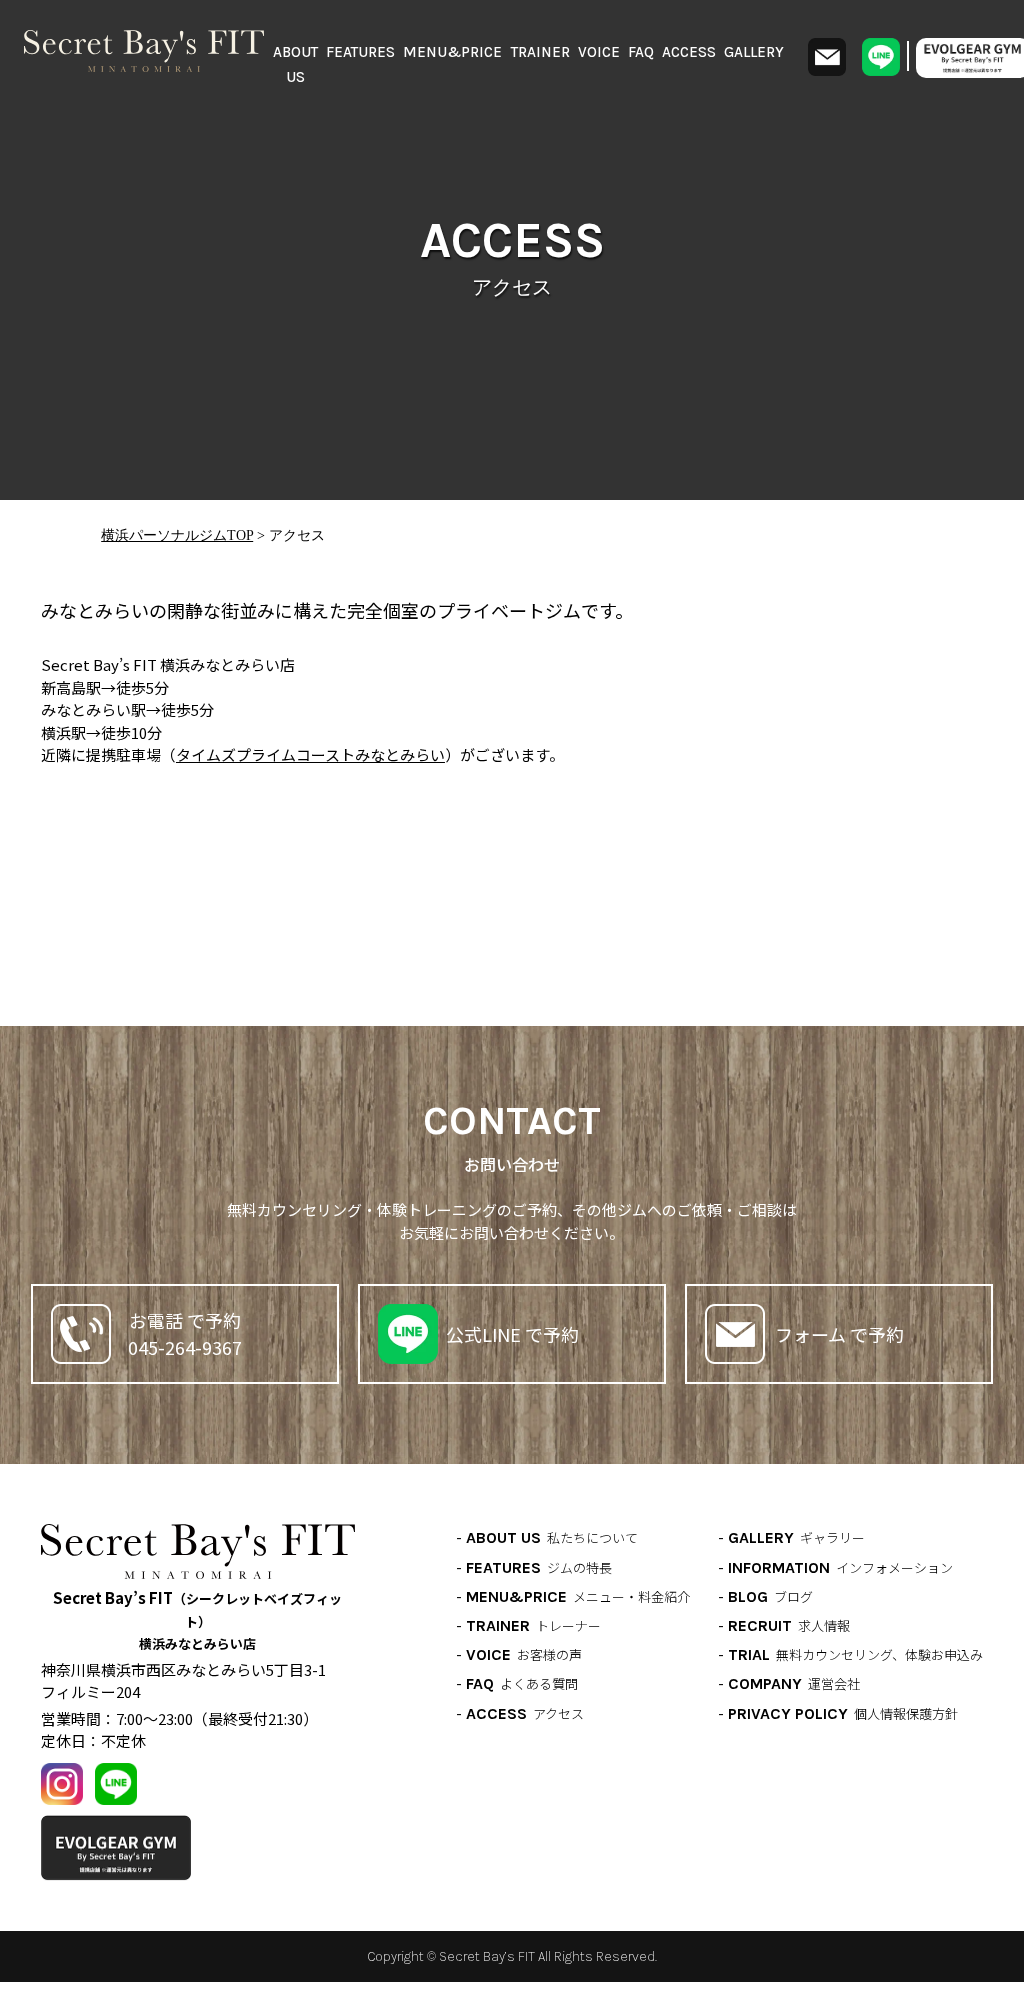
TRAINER (540, 52)
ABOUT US (295, 65)
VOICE (599, 52)
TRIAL (855, 1654)
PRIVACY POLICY (843, 1713)
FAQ (641, 52)
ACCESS (689, 52)
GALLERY (754, 52)
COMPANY (794, 1683)
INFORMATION (840, 1567)
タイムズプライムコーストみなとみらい (310, 754)
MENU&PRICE (452, 52)
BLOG (770, 1596)
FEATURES (360, 52)
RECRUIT (789, 1625)
